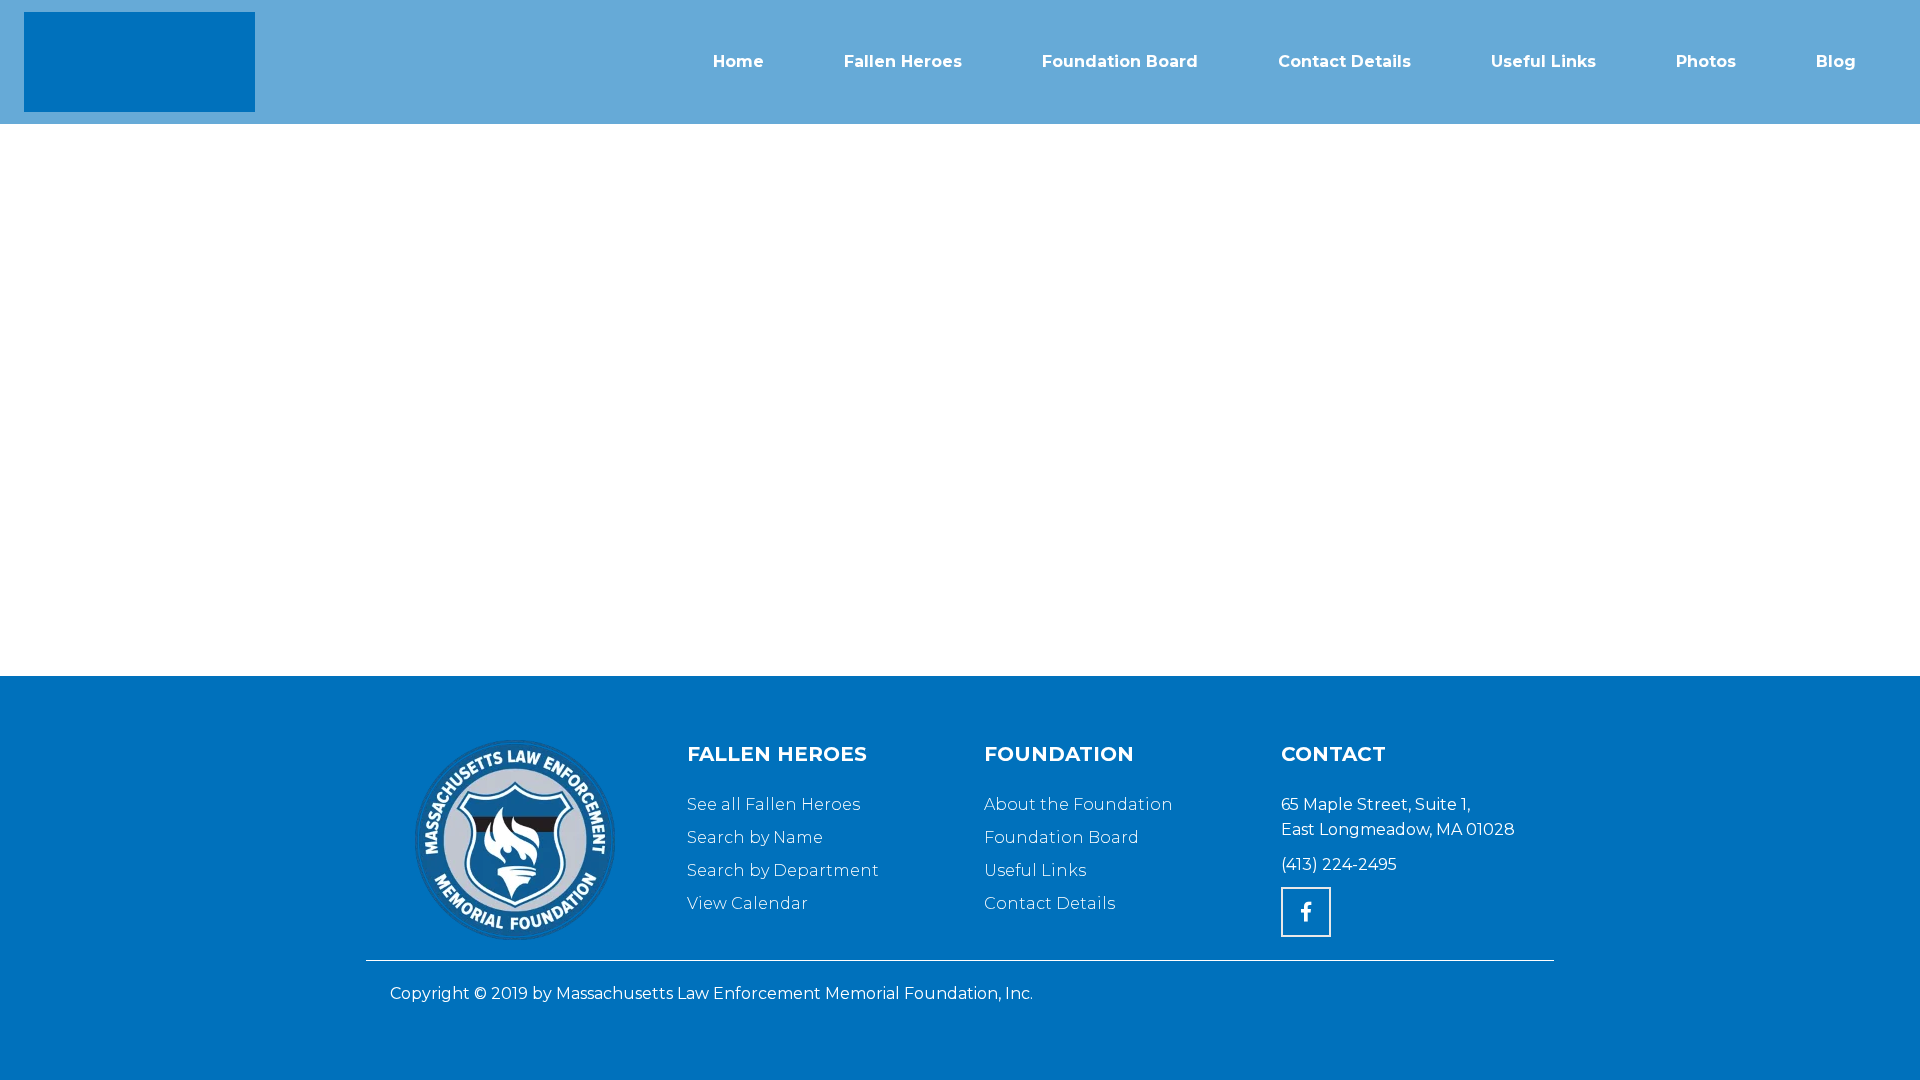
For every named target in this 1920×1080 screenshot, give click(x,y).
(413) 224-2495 (1339, 864)
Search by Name (755, 837)
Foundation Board (1061, 837)
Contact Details (1049, 903)
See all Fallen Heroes (773, 804)
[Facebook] (1306, 912)
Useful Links (1035, 870)
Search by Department (783, 870)
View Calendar (747, 903)
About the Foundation (1078, 804)
